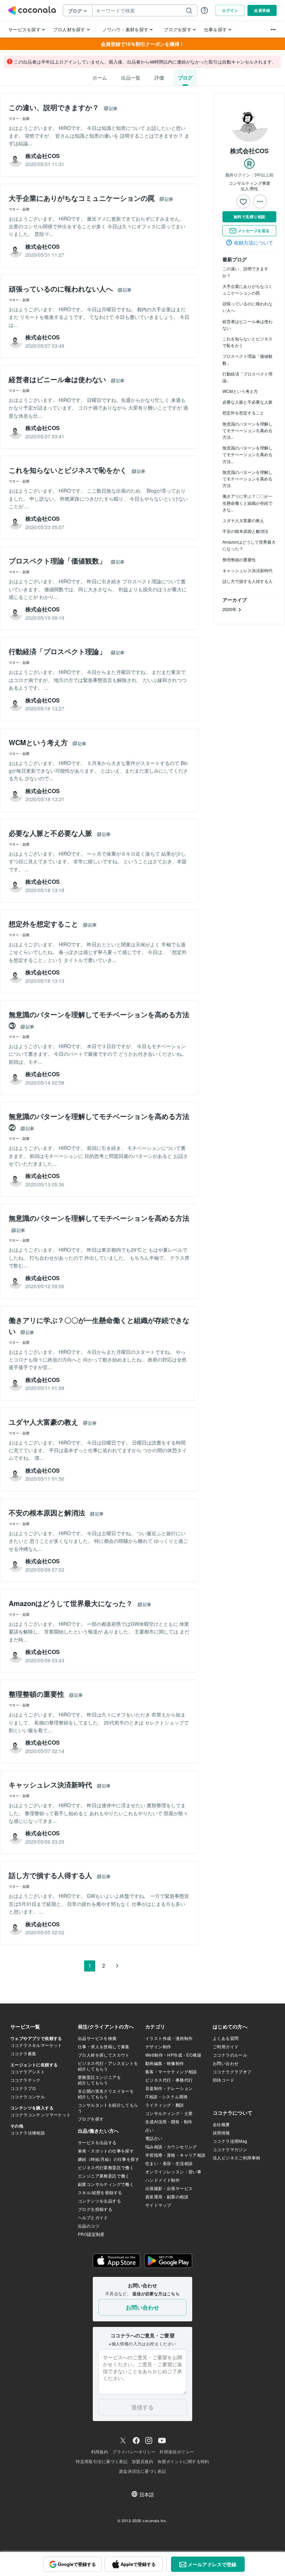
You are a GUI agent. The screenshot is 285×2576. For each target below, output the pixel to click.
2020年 (230, 609)
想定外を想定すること (243, 413)
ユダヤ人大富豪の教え (243, 520)
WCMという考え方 (240, 391)
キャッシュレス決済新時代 (247, 570)
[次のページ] (117, 1966)
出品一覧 (131, 77)
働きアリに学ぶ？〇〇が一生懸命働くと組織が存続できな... (247, 503)
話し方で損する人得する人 (247, 581)
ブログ (185, 77)
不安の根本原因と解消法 (245, 531)
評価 (159, 77)
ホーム (100, 77)
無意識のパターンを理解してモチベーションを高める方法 (247, 479)
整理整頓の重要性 (239, 559)
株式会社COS (249, 151)
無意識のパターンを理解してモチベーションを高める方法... (247, 430)
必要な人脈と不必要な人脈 (247, 402)
